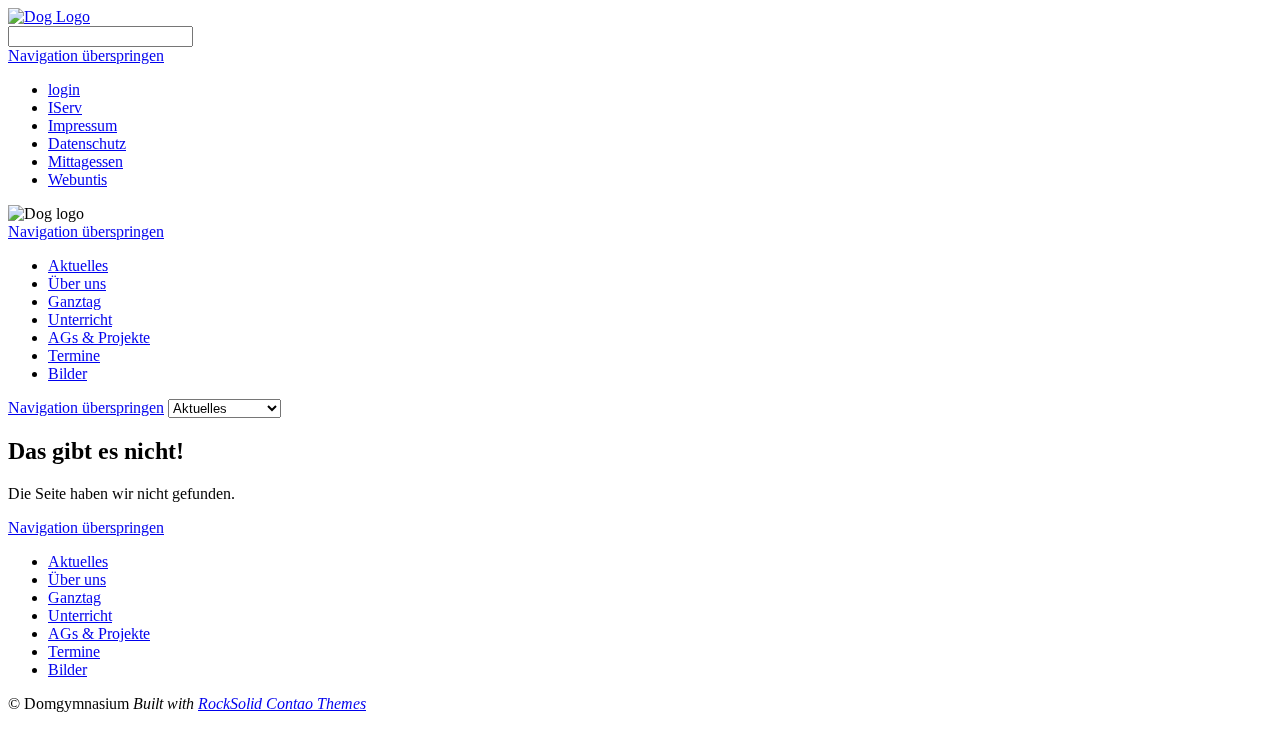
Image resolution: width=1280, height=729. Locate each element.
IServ (65, 107)
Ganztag (74, 301)
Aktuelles (78, 265)
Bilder (67, 373)
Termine (74, 355)
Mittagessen (85, 161)
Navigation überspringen (86, 55)
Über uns (77, 283)
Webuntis (77, 179)
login (64, 89)
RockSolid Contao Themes (282, 703)
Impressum (82, 125)
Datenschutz (87, 143)
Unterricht (80, 319)
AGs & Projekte (99, 337)
